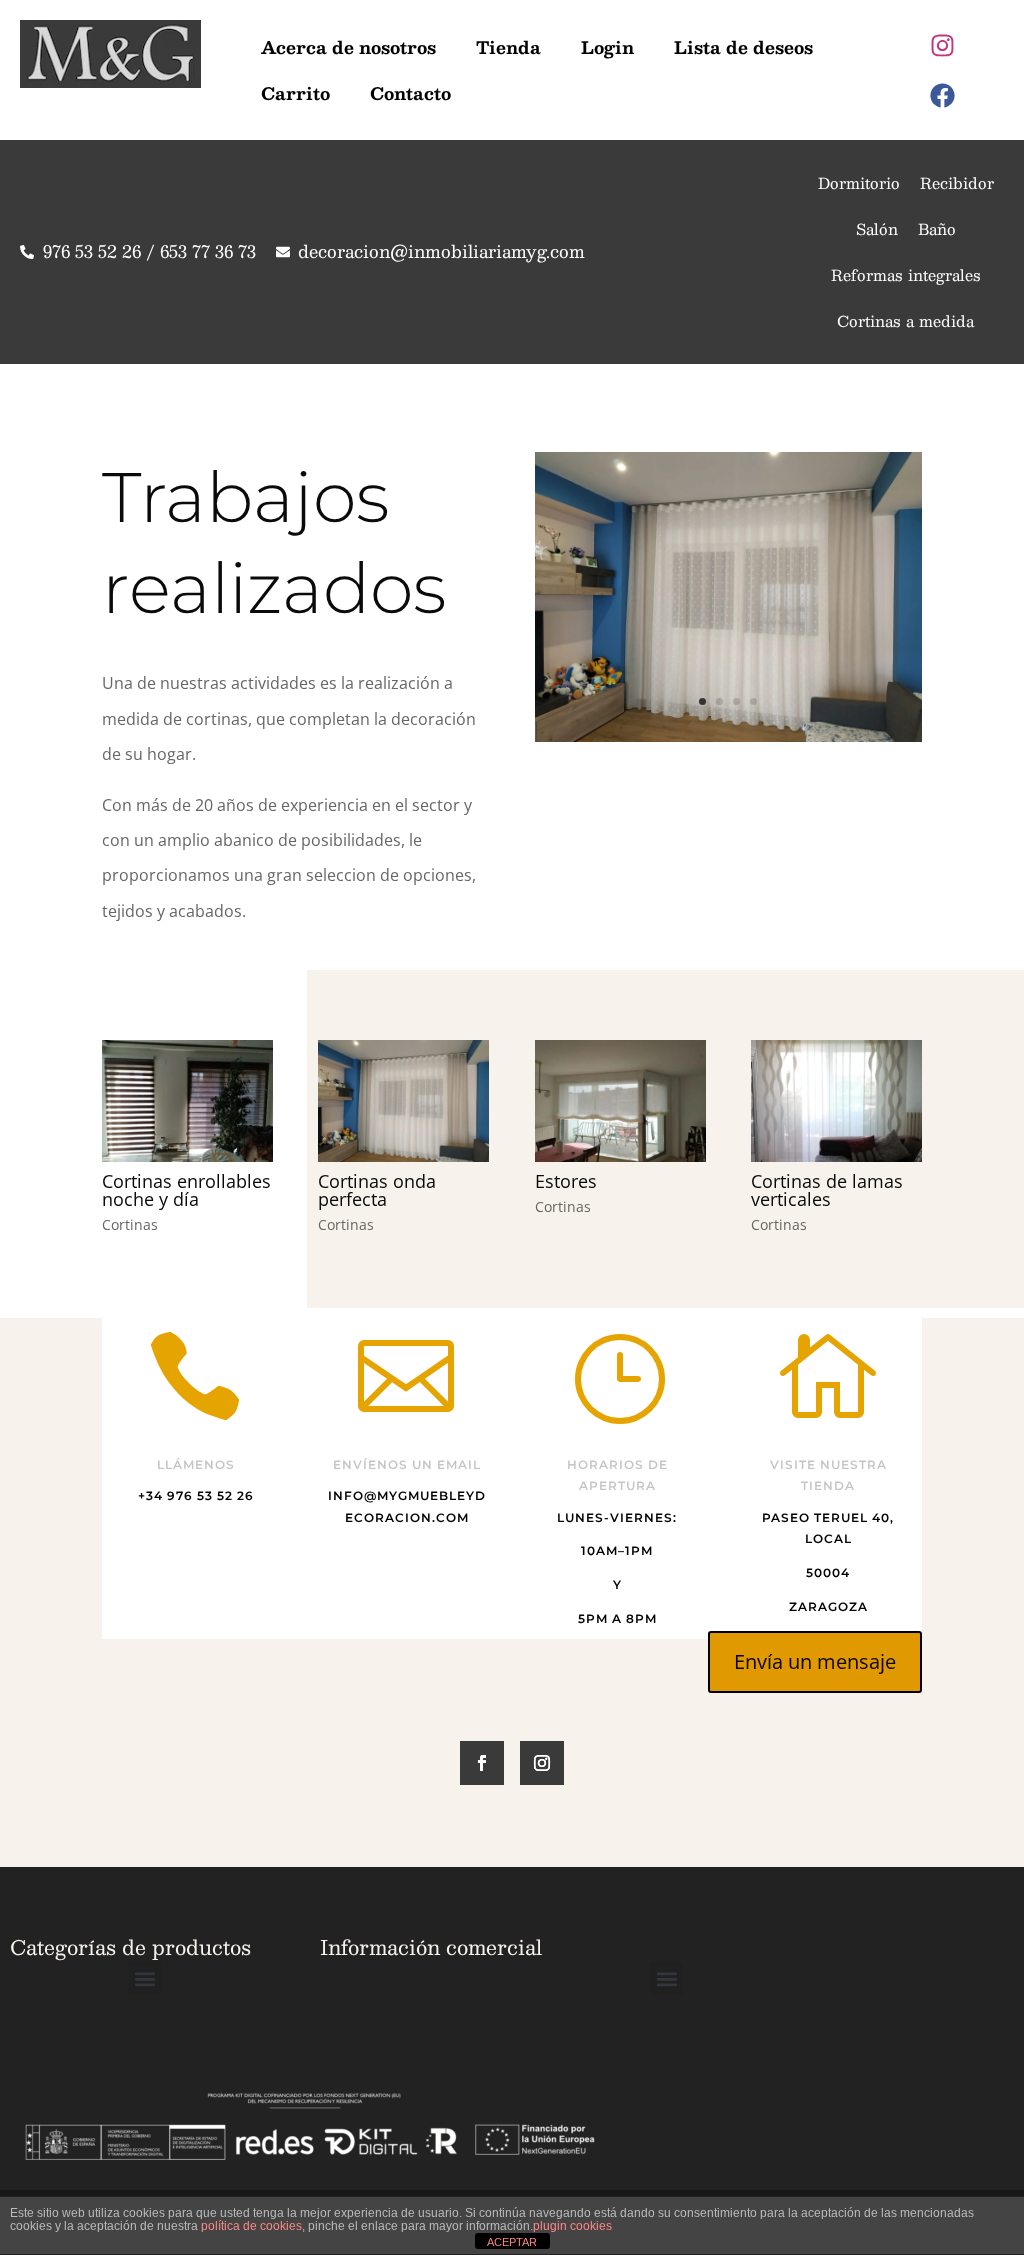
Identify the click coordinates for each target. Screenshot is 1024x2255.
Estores (566, 1181)
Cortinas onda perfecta (377, 1190)
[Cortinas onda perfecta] (728, 736)
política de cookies (251, 2226)
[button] (144, 1978)
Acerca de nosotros (348, 47)
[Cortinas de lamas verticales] (836, 1100)
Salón (877, 228)
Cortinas (130, 1224)
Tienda (508, 47)
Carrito (295, 93)
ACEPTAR (512, 2242)
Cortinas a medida (905, 320)
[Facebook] (943, 95)
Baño (937, 228)
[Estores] (620, 1100)
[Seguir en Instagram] (542, 1763)
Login (607, 47)
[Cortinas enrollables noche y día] (187, 1100)
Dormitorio (859, 182)
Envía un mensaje (815, 1661)
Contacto (410, 93)
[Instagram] (943, 45)
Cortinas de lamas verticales (827, 1190)
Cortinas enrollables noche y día (186, 1190)
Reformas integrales (906, 274)
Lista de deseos (743, 47)
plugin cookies (572, 2226)
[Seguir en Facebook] (482, 1763)
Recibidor (957, 182)
